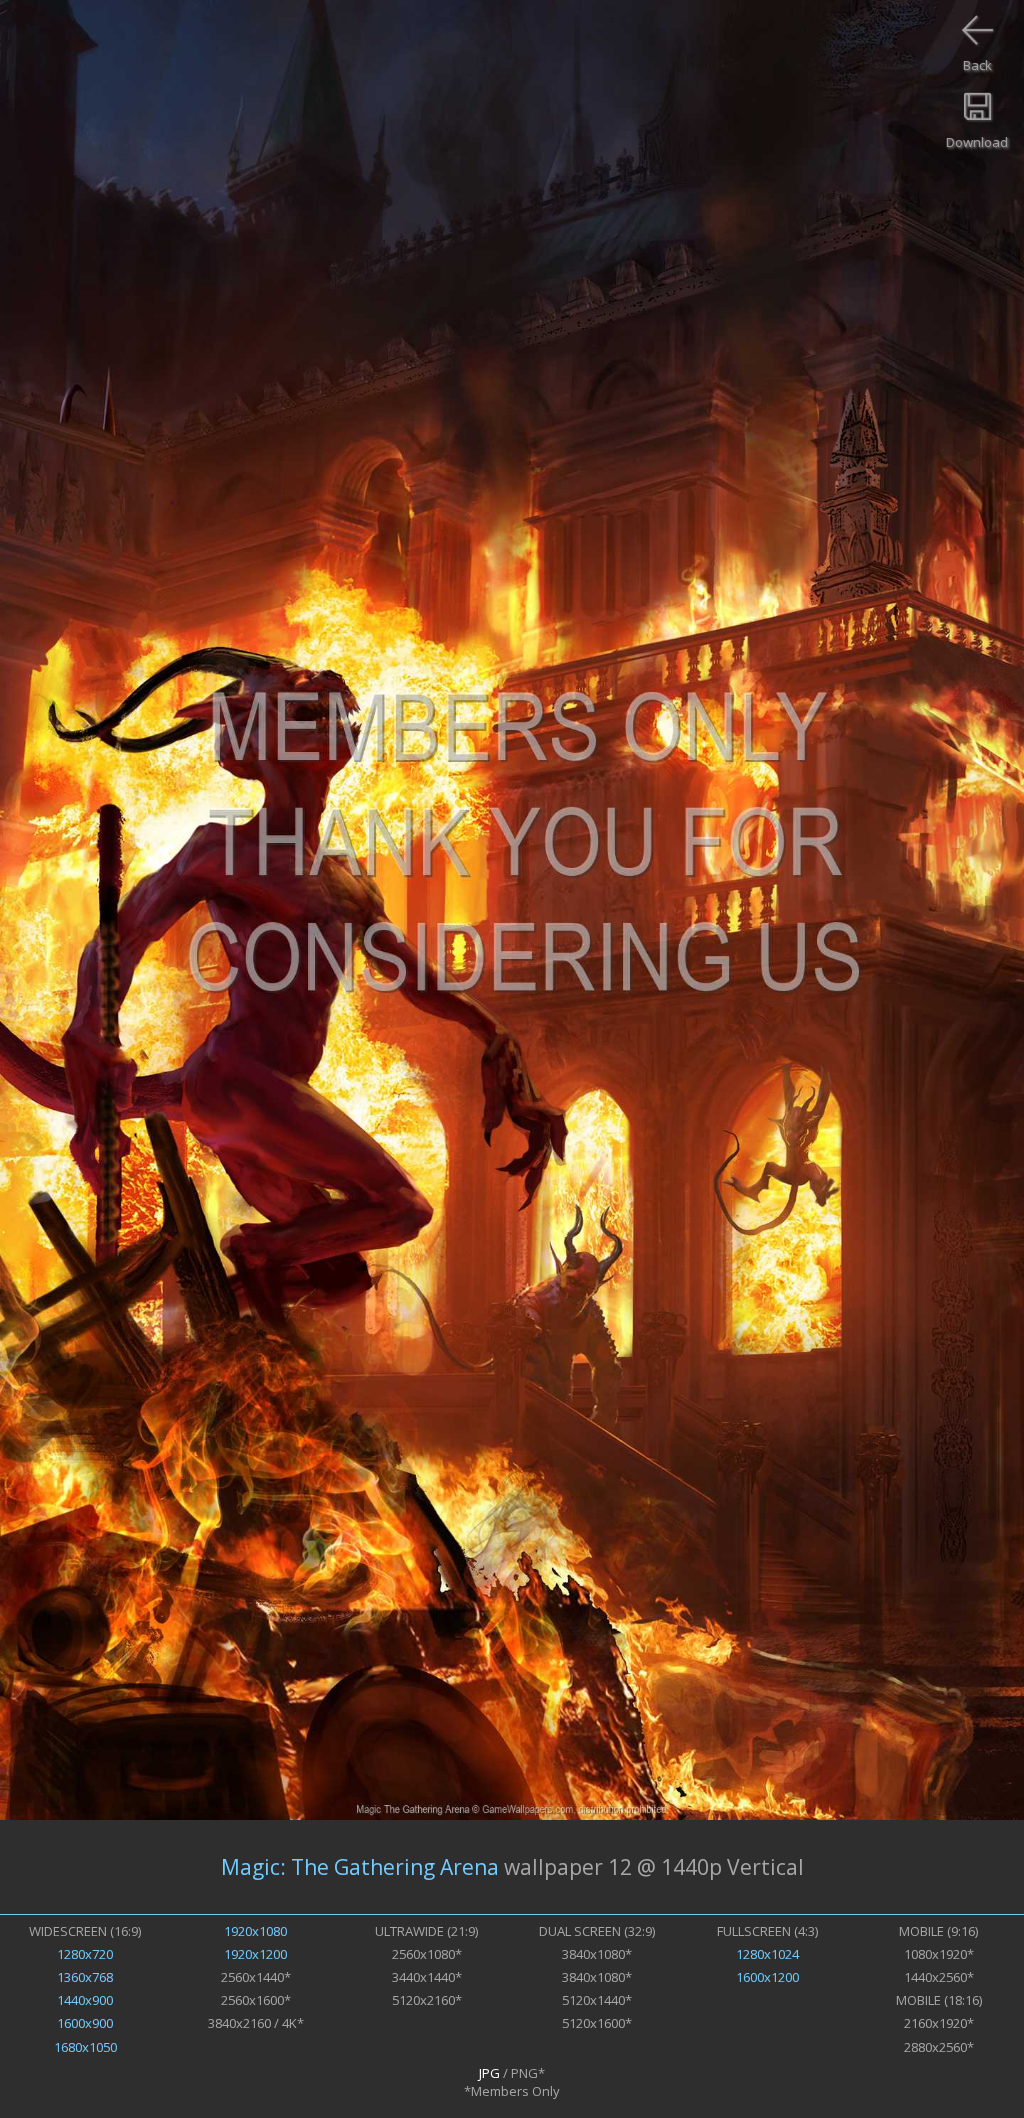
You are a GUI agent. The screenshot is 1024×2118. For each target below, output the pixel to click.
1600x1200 (767, 1977)
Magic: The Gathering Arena (360, 1867)
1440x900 (85, 2000)
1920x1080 (255, 1931)
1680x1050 (85, 2047)
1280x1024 (767, 1954)
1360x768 (85, 1977)
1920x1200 (255, 1954)
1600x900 (85, 2023)
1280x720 (85, 1954)
